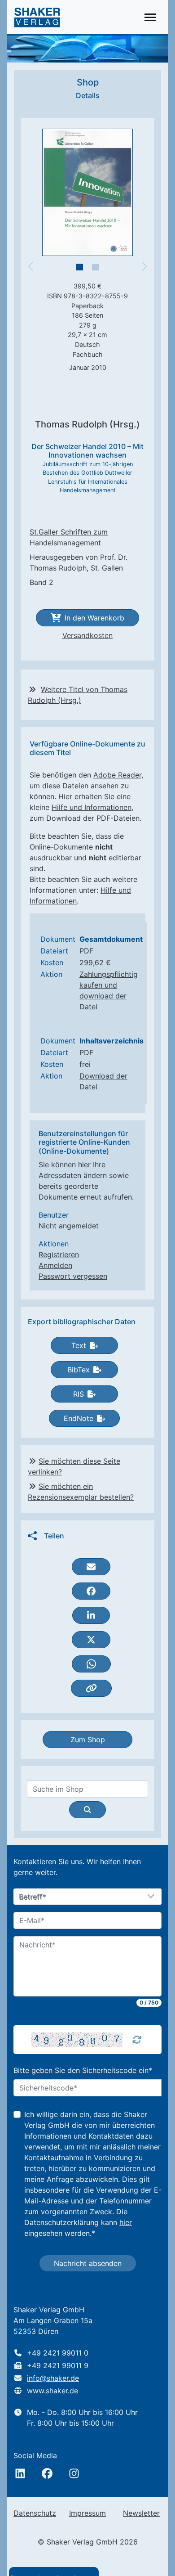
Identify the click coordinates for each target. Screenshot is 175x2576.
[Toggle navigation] (150, 17)
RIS (79, 1394)
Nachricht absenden (88, 2263)
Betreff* (33, 1897)
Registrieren (59, 1254)
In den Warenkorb (94, 618)
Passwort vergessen (73, 1276)
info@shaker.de (53, 2378)
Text (79, 1345)
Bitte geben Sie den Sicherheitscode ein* (83, 2070)
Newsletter (141, 2513)
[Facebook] (47, 2473)
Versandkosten (87, 635)
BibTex (79, 1370)
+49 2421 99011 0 (58, 2353)
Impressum (87, 2513)
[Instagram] (74, 2473)
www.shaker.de (52, 2391)
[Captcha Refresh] (137, 2040)
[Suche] (87, 1810)
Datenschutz (35, 2513)
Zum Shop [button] (88, 1740)
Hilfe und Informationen (92, 807)
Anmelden (55, 1265)
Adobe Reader (117, 775)
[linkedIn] (20, 2473)
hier (126, 2222)
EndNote (79, 1418)
